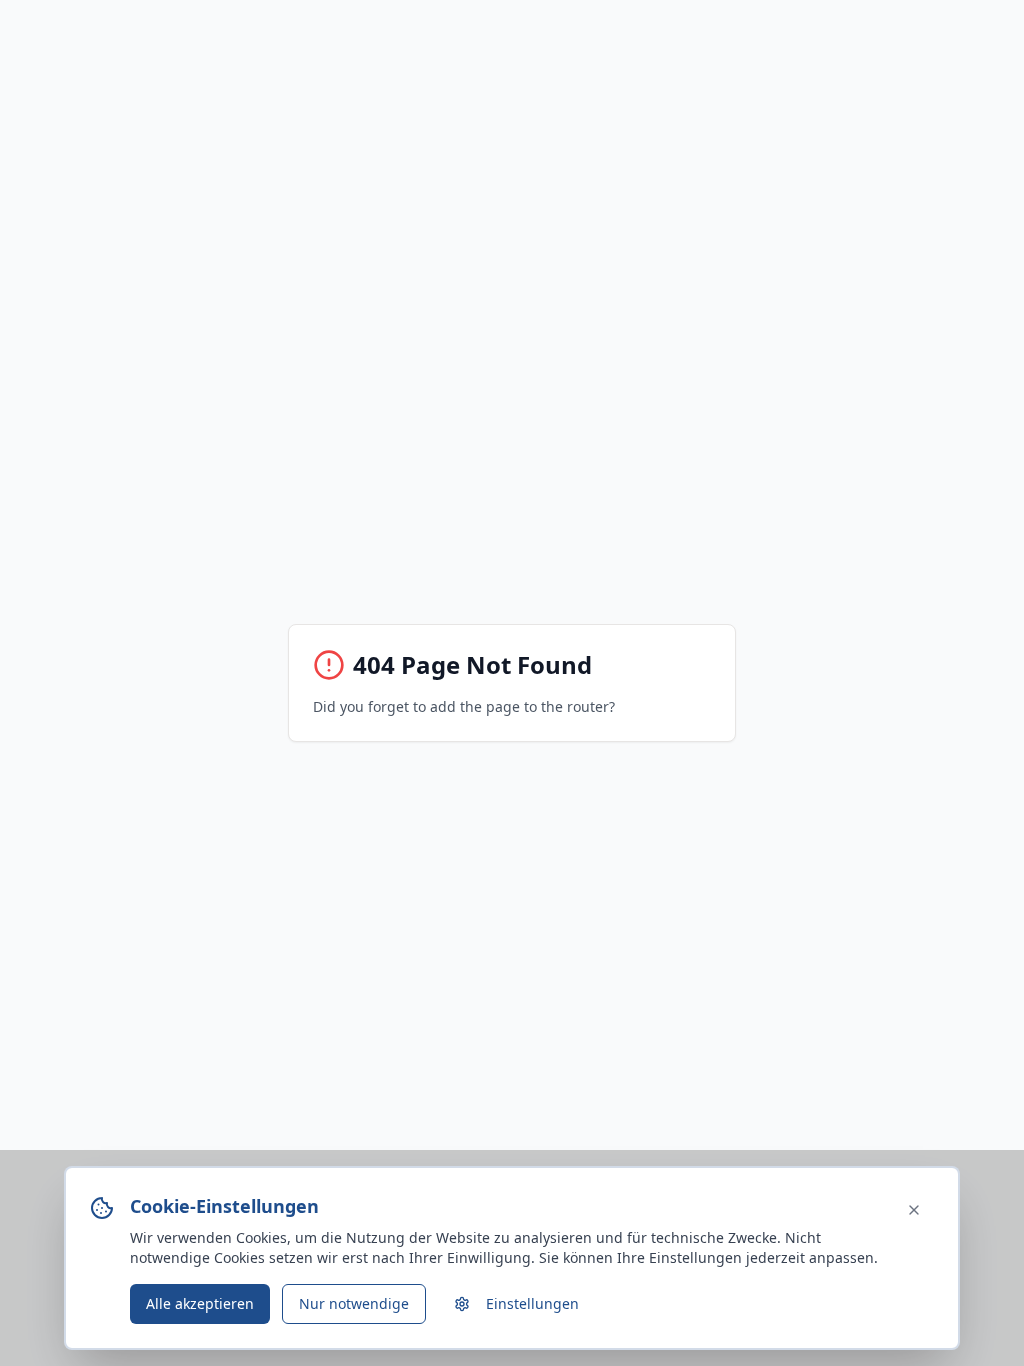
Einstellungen (532, 1303)
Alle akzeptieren (200, 1303)
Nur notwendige (354, 1303)
